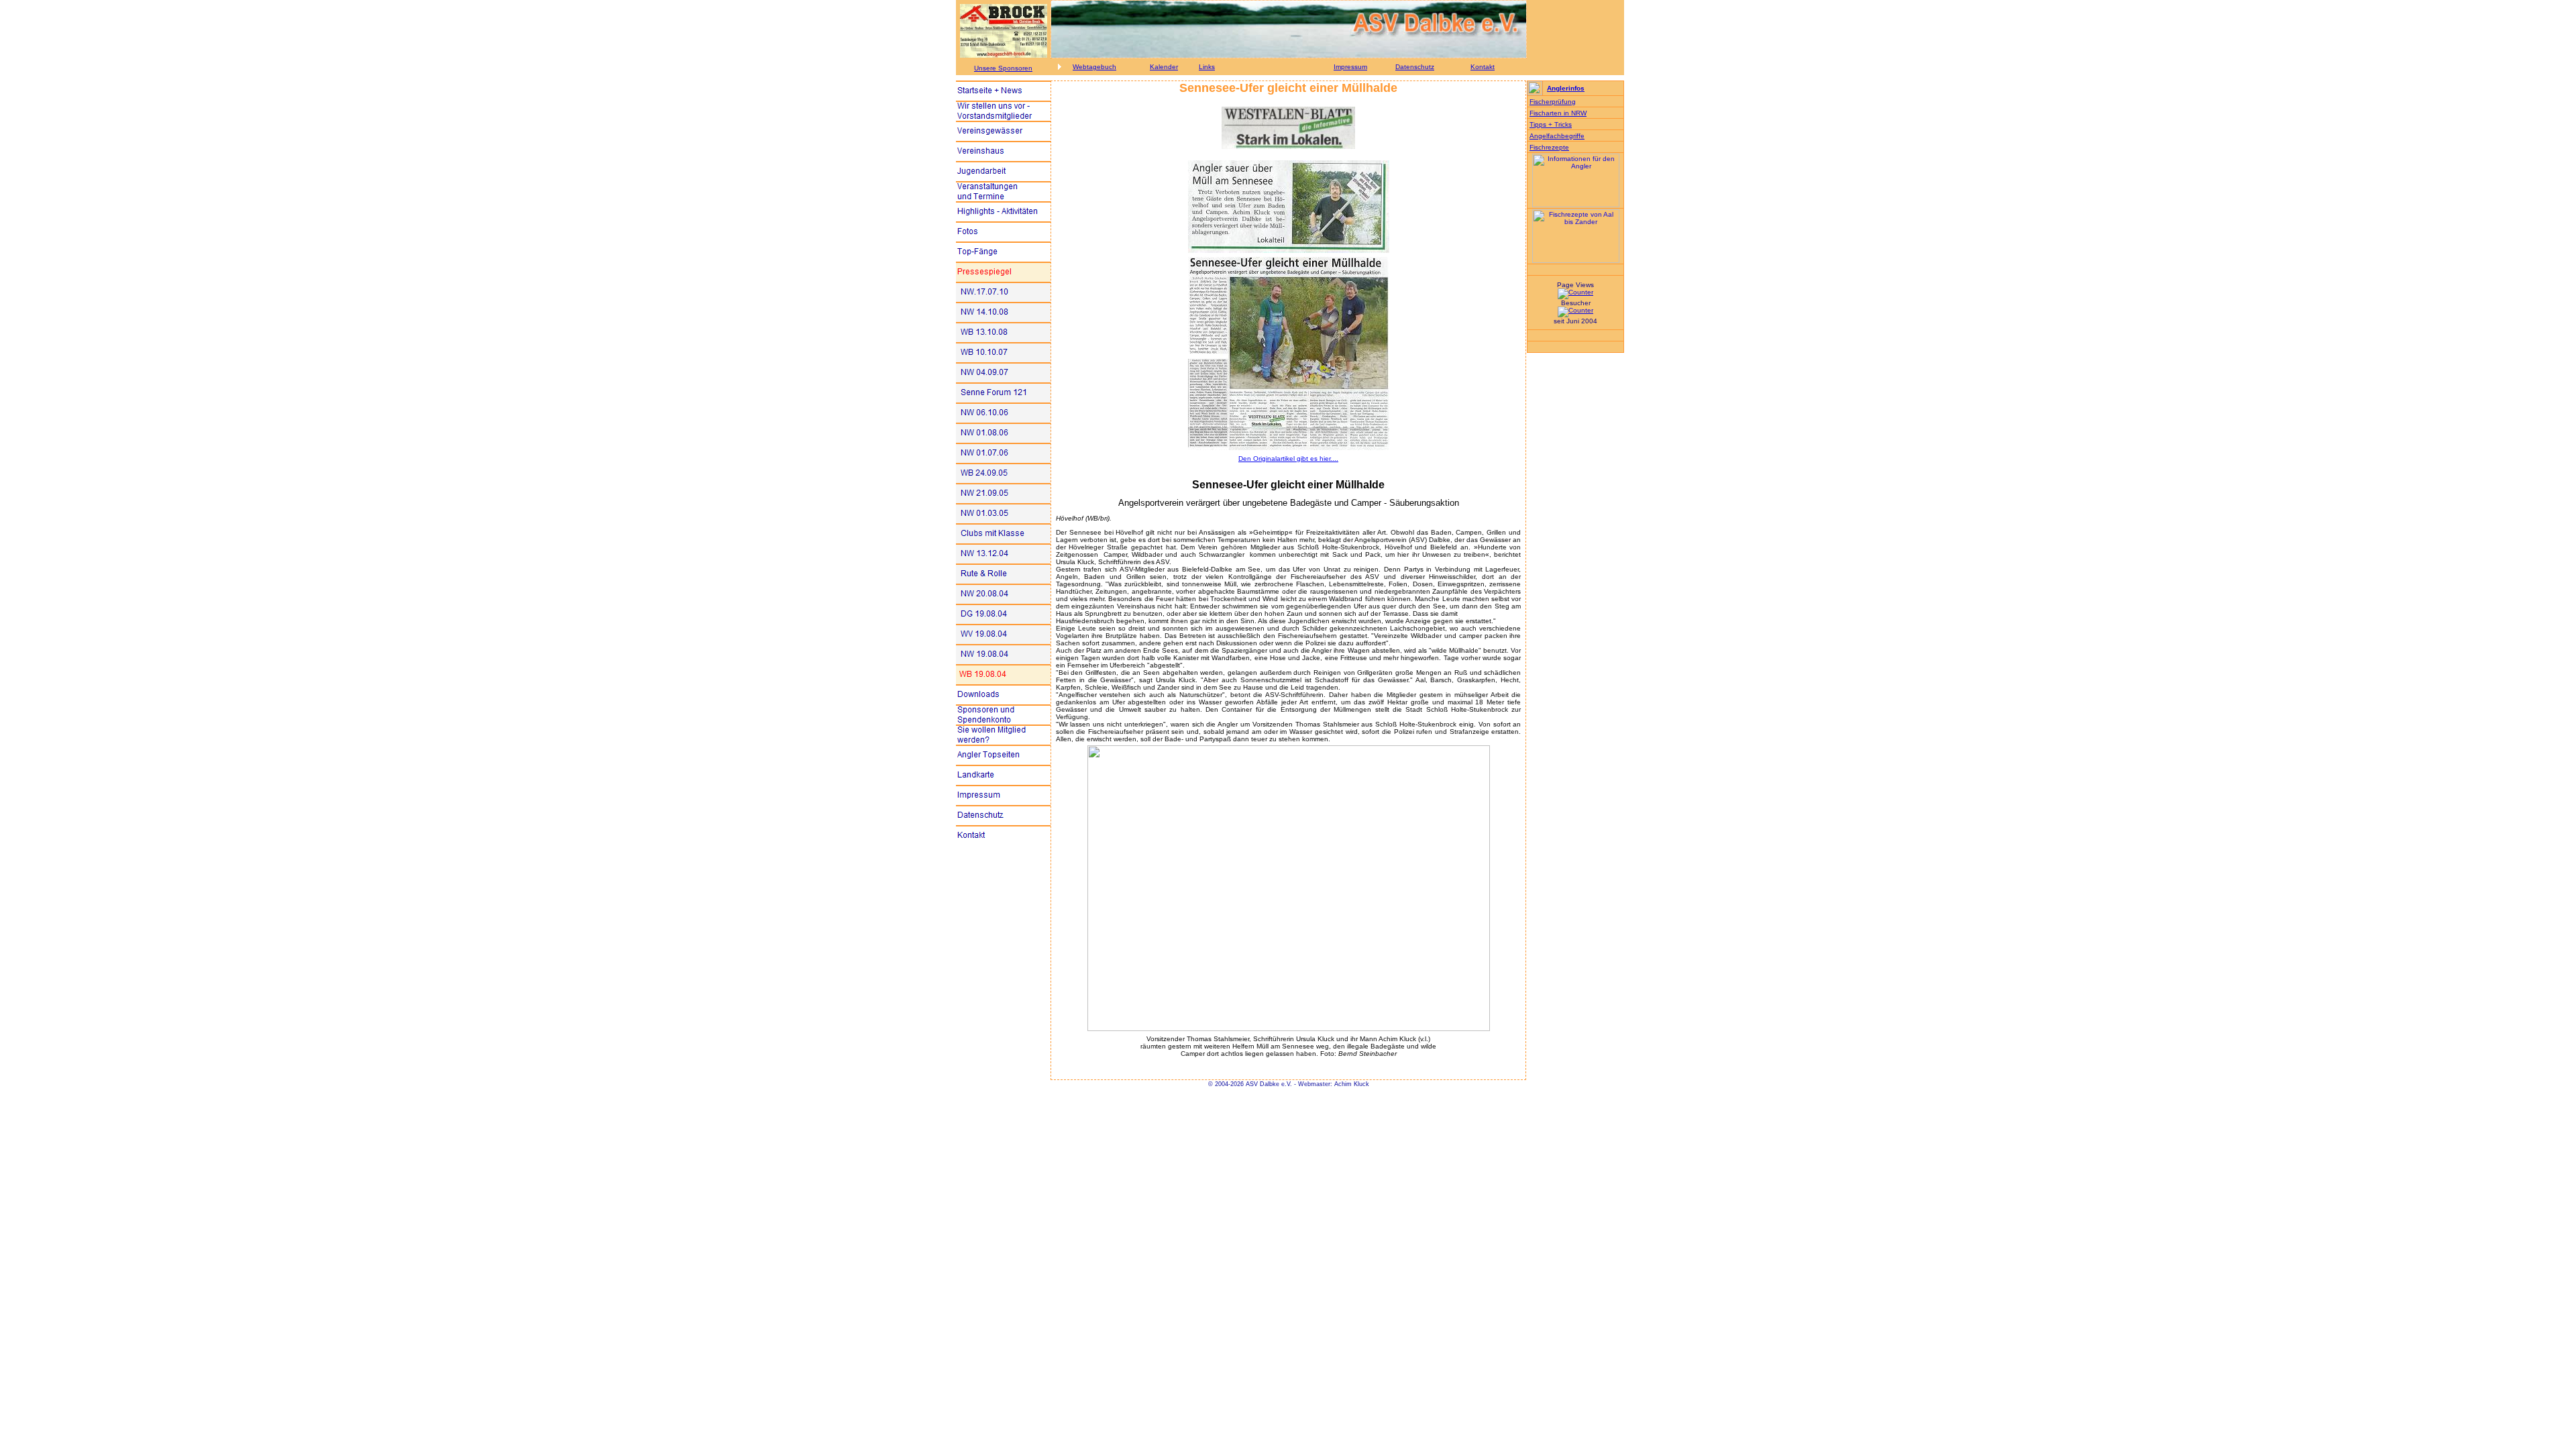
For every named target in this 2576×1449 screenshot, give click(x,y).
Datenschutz (1415, 67)
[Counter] (1575, 292)
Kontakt (1483, 67)
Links (1207, 67)
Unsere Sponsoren (1003, 68)
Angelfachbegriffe (1557, 136)
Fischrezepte (1549, 147)
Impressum (1350, 67)
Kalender (1164, 67)
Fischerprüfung (1553, 102)
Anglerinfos (1566, 88)
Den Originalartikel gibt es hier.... (1288, 459)
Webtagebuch (1094, 67)
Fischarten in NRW (1558, 113)
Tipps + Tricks (1551, 124)
